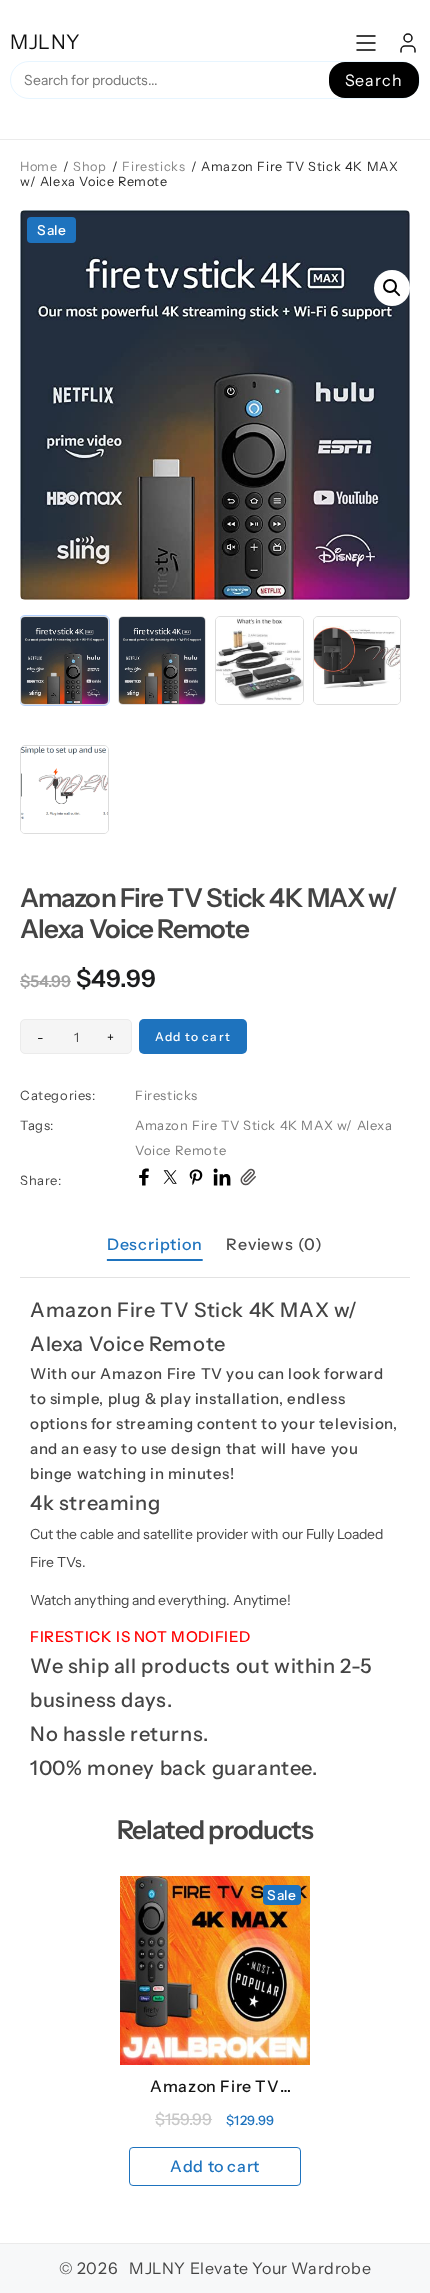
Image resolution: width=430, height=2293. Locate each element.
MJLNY (45, 42)
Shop (89, 166)
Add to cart (193, 1036)
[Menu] (366, 43)
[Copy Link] (248, 1180)
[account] (408, 43)
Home (38, 166)
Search (374, 80)
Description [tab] (155, 1244)
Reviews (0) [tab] (274, 1244)
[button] (392, 288)
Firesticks (153, 166)
